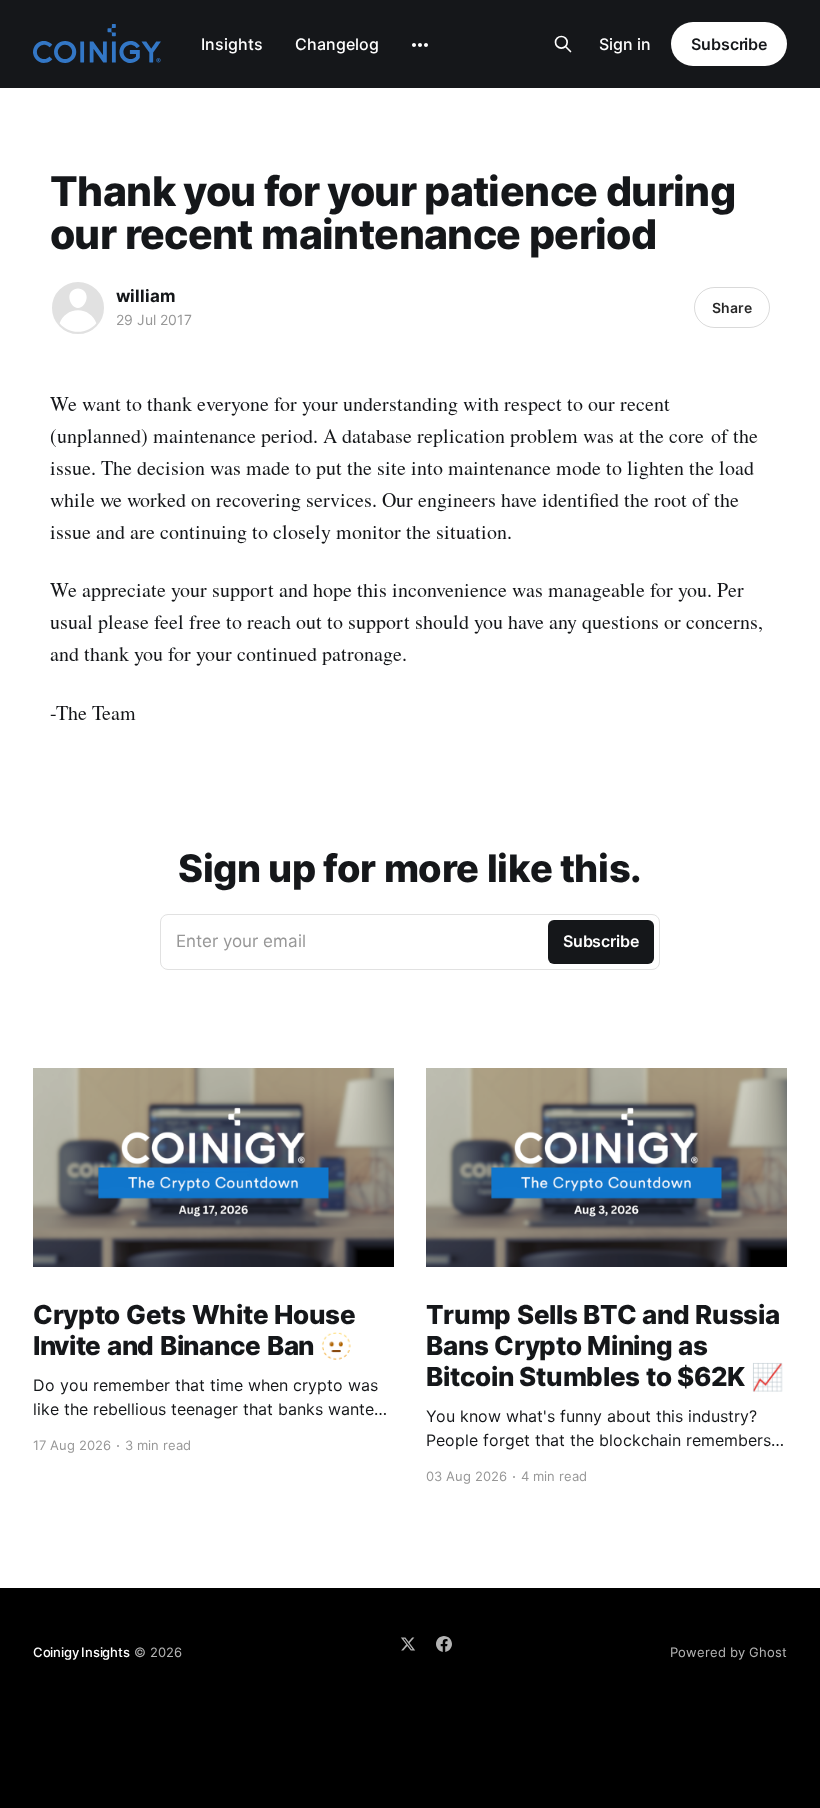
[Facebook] (444, 1644)
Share (732, 307)
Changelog (337, 44)
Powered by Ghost (728, 1652)
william (146, 296)
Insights (232, 44)
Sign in (625, 44)
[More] (420, 45)
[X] (408, 1644)
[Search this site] (563, 44)
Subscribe (729, 44)
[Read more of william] (78, 308)
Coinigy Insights (81, 1652)
